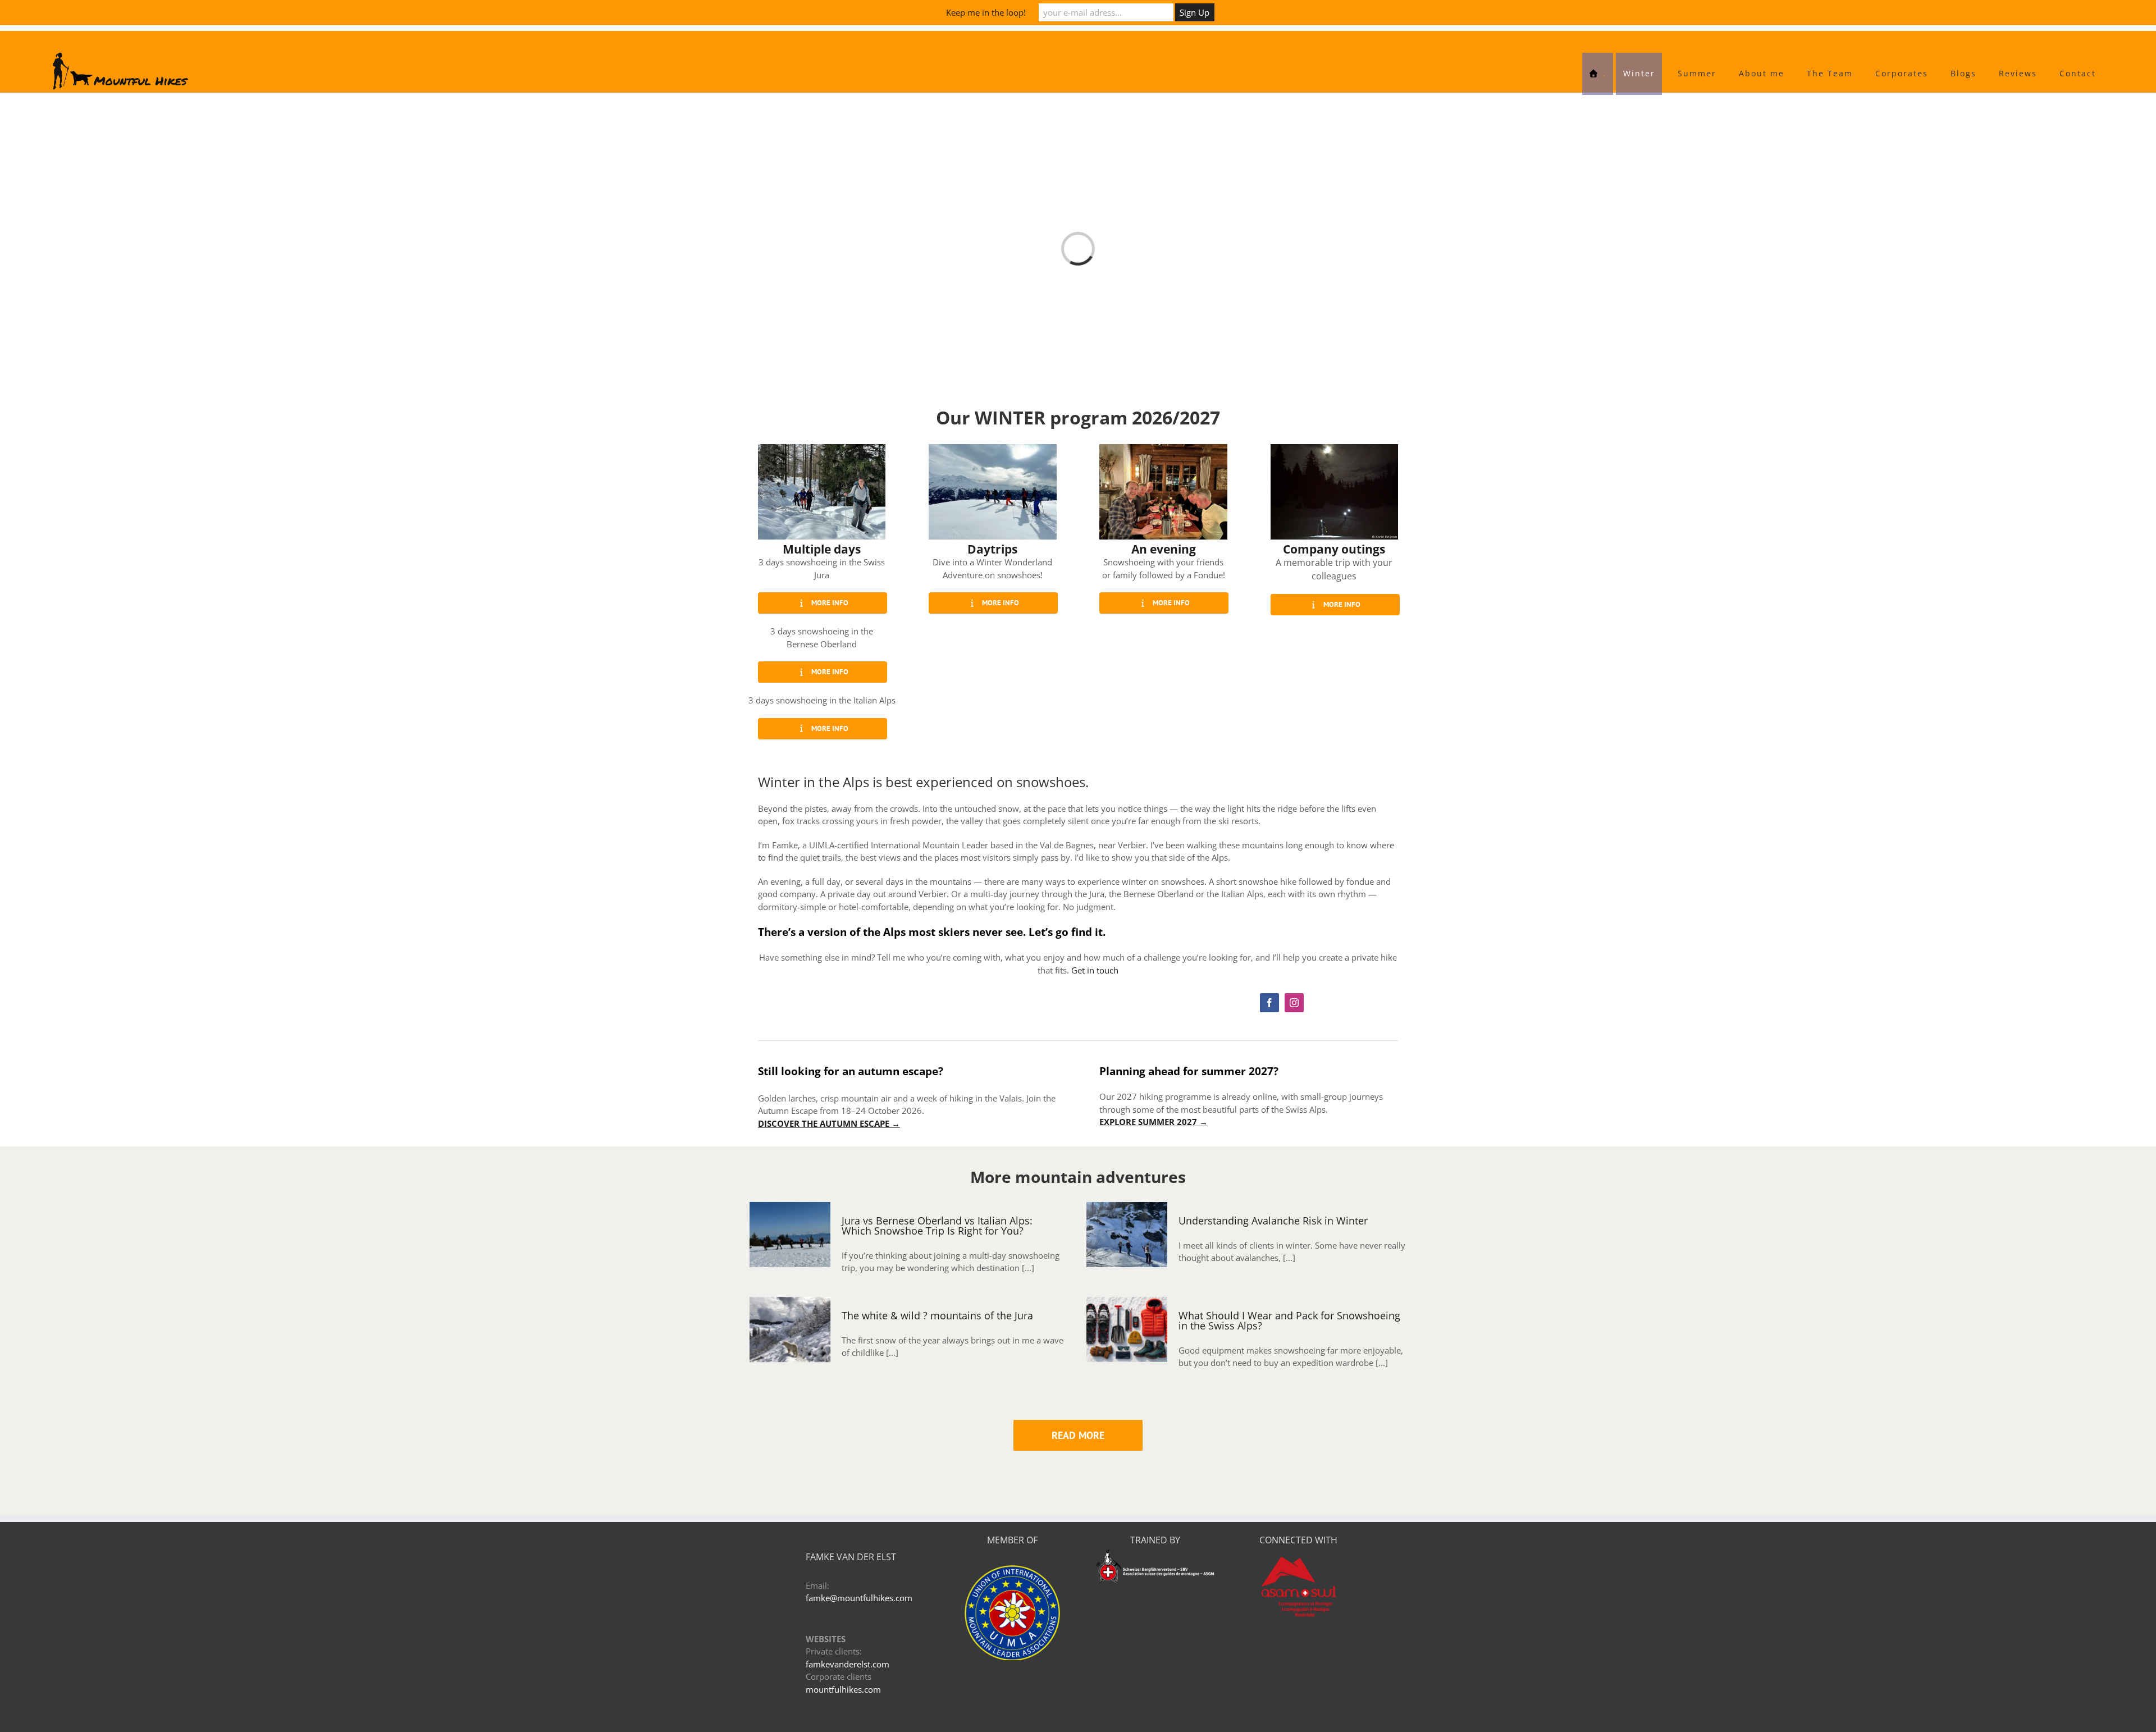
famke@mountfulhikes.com (859, 1515)
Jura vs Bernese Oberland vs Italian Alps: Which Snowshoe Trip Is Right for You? (937, 1143)
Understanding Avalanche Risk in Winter (1273, 1137)
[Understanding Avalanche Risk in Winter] (1127, 1151)
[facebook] (1269, 920)
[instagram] (1294, 920)
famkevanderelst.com (848, 1581)
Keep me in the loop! (986, 12)
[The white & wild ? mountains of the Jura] (790, 1246)
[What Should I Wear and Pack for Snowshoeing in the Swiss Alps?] (1127, 1246)
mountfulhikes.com (843, 1606)
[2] (1334, 365)
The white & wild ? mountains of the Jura (937, 1232)
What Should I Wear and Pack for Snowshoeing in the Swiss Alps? (1289, 1237)
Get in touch (1095, 887)
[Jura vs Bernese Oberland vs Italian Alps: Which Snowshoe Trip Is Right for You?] (790, 1151)
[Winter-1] (992, 365)
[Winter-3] (822, 365)
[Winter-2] (1163, 365)
